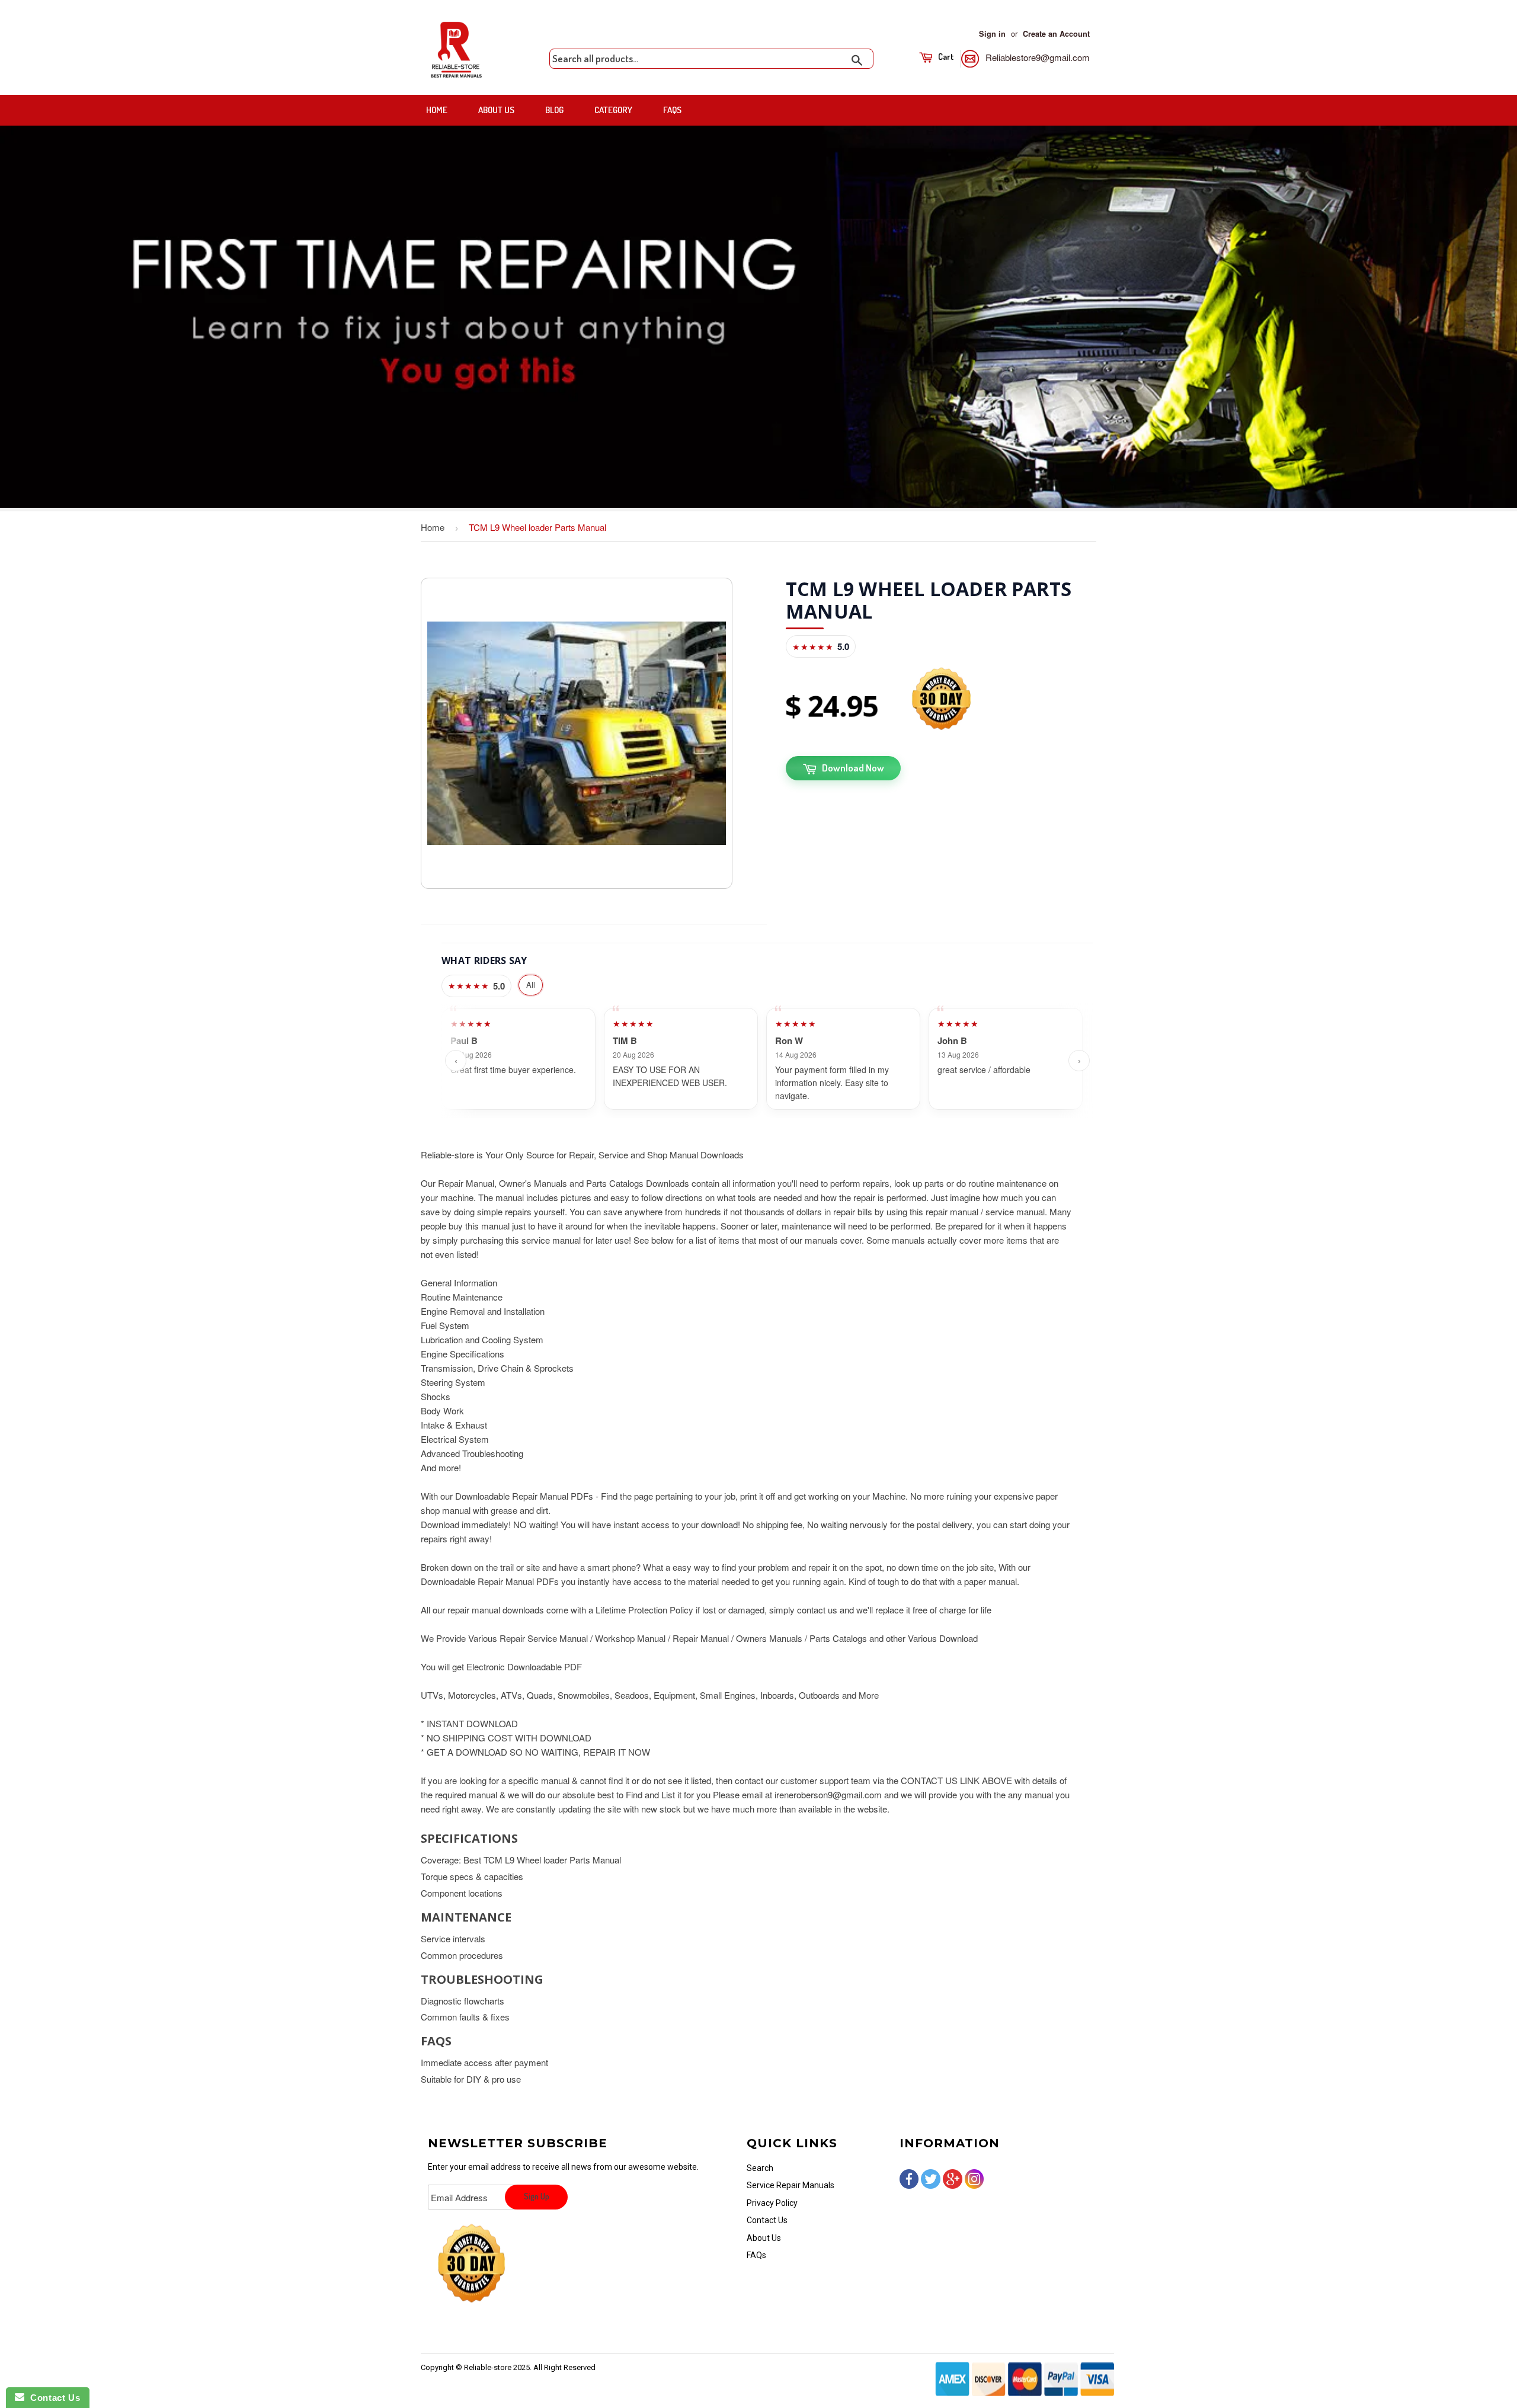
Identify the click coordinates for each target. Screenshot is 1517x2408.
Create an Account (1056, 34)
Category (613, 110)
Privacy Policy (772, 2203)
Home (437, 110)
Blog (554, 110)
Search (760, 2168)
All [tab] (531, 984)
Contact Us (767, 2220)
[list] (767, 1061)
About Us (496, 110)
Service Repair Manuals (790, 2185)
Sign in (992, 34)
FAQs (672, 110)
